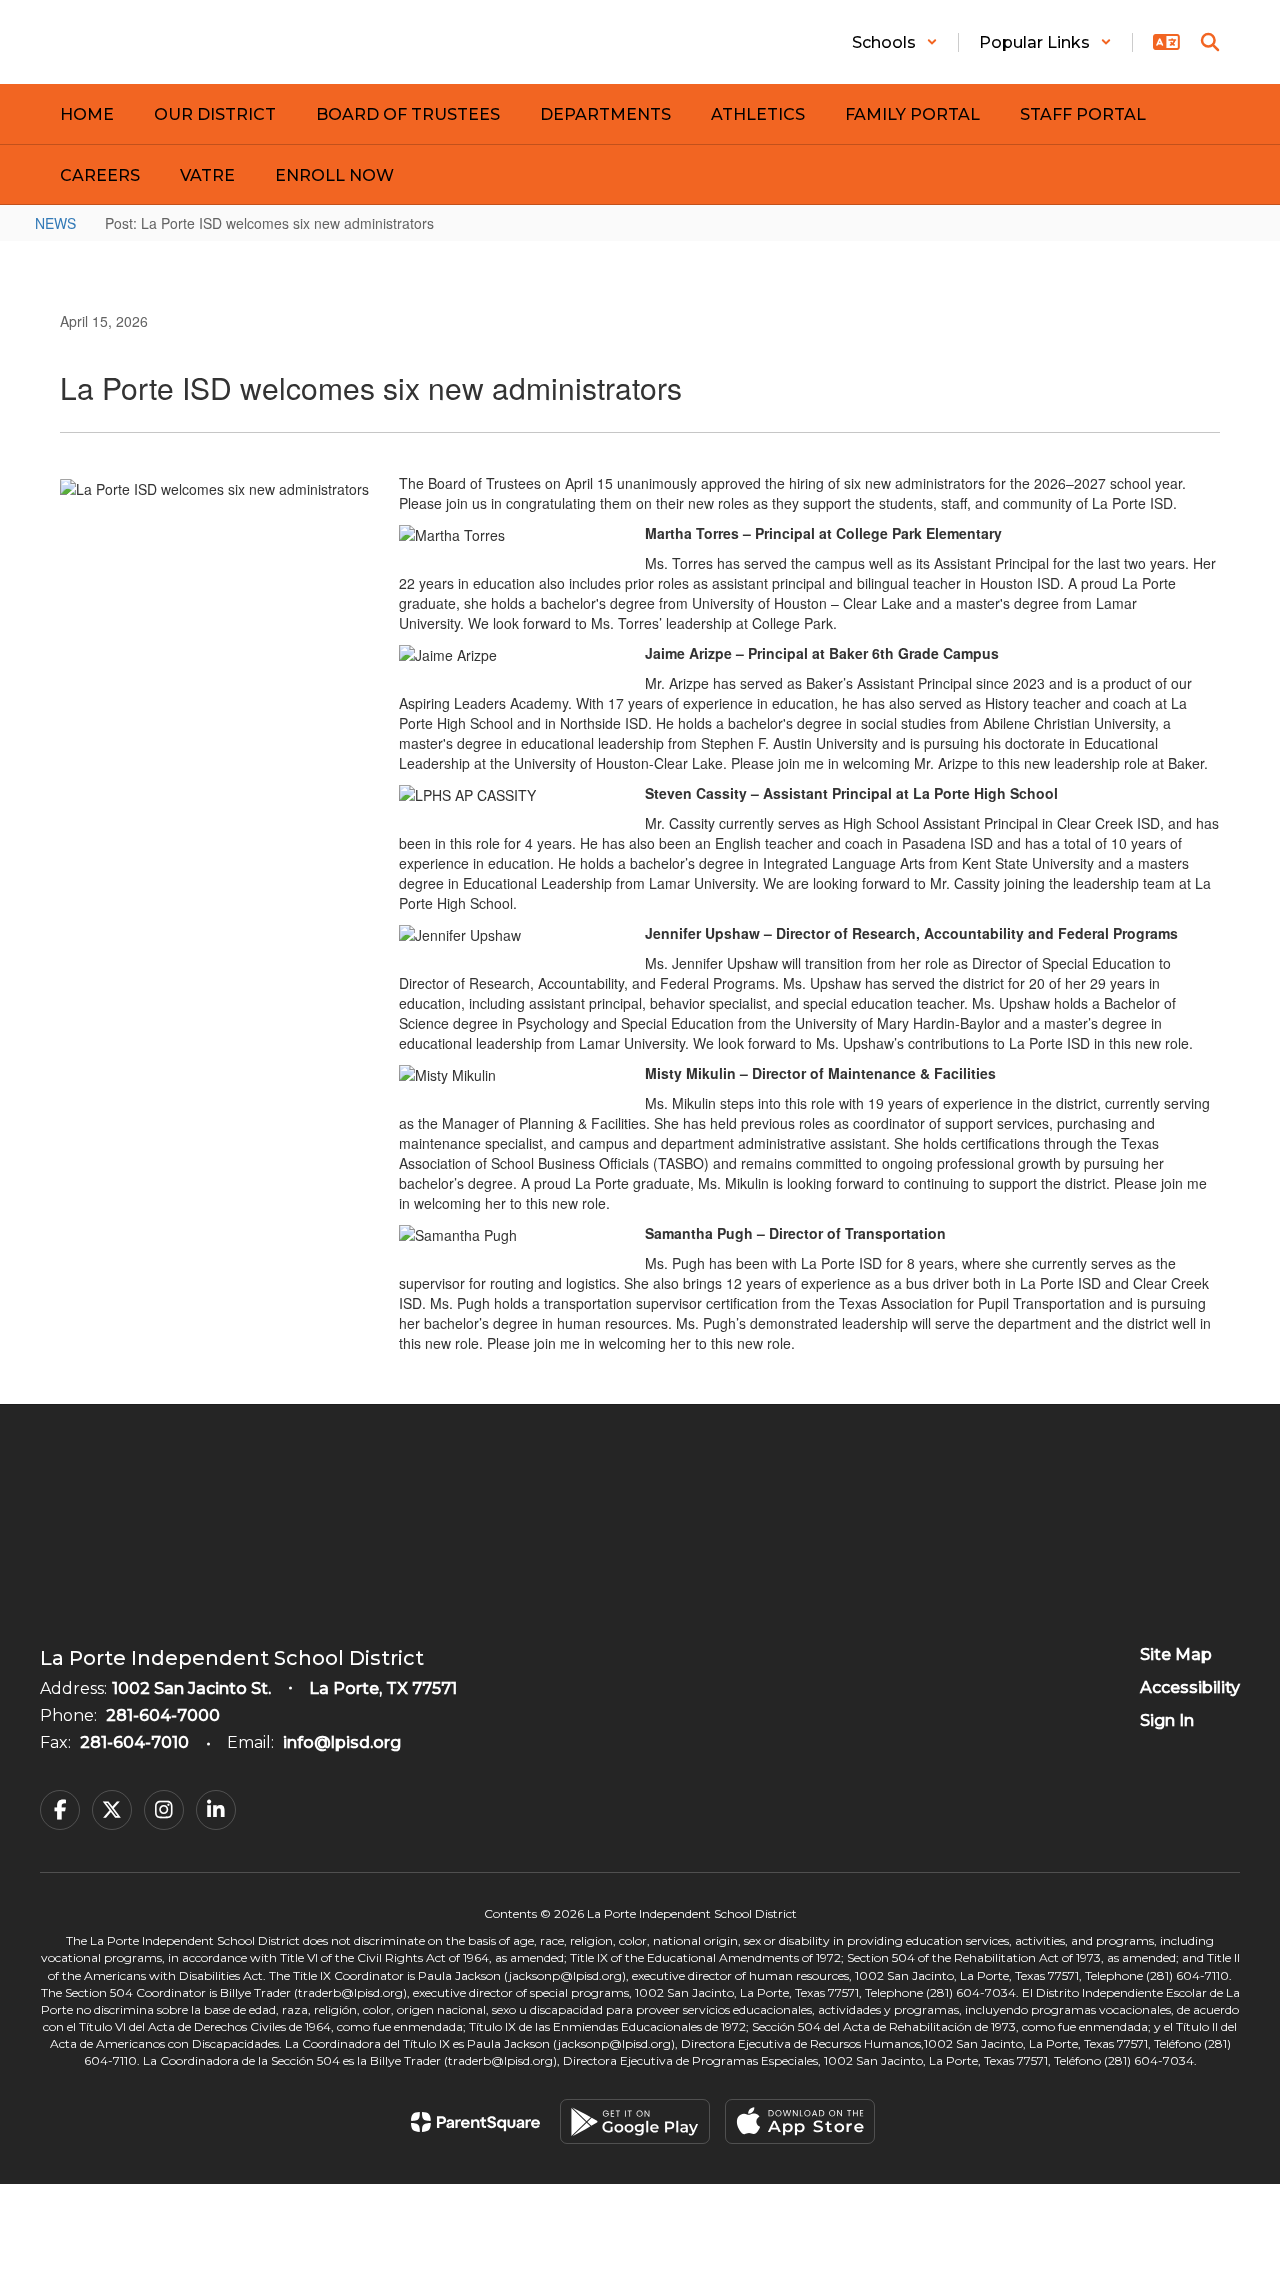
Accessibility (1190, 1687)
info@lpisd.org (342, 1742)
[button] (895, 42)
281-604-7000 (163, 1715)
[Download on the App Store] (800, 2121)
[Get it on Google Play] (635, 2121)
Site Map (1176, 1654)
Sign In (1167, 1720)
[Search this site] (1210, 42)
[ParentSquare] (475, 2122)
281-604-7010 (134, 1742)
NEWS (55, 223)
